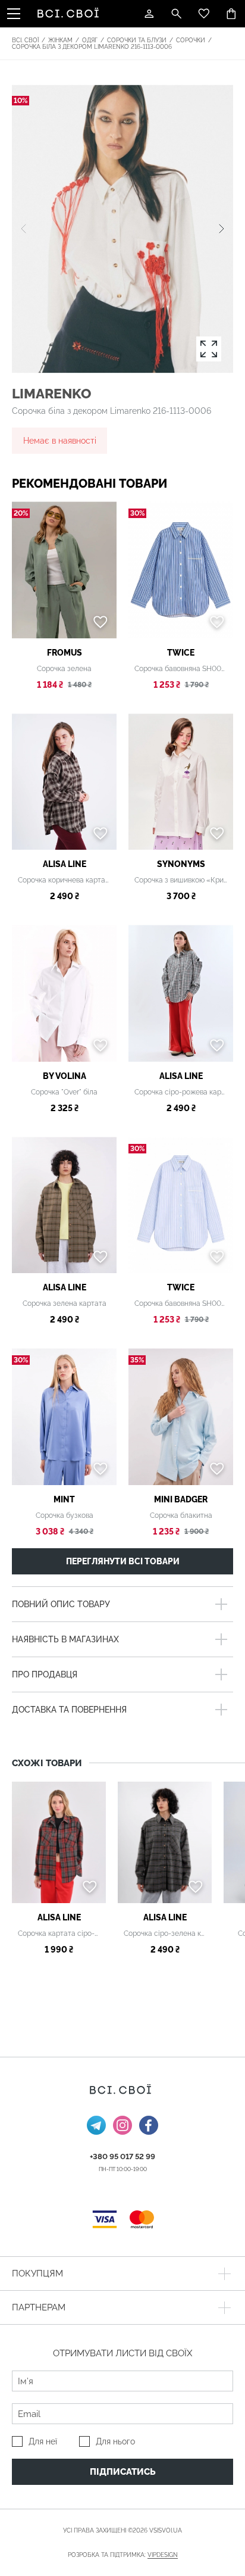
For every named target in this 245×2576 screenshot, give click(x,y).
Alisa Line (65, 864)
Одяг (90, 40)
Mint (64, 1499)
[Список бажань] (204, 14)
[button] (222, 229)
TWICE (181, 653)
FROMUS (65, 653)
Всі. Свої (25, 40)
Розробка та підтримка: (123, 2555)
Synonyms (181, 864)
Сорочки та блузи (137, 40)
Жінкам (60, 40)
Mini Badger (181, 1499)
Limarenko (51, 393)
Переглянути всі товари (123, 1561)
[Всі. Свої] (70, 14)
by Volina (65, 1076)
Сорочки (191, 40)
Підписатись (123, 2472)
